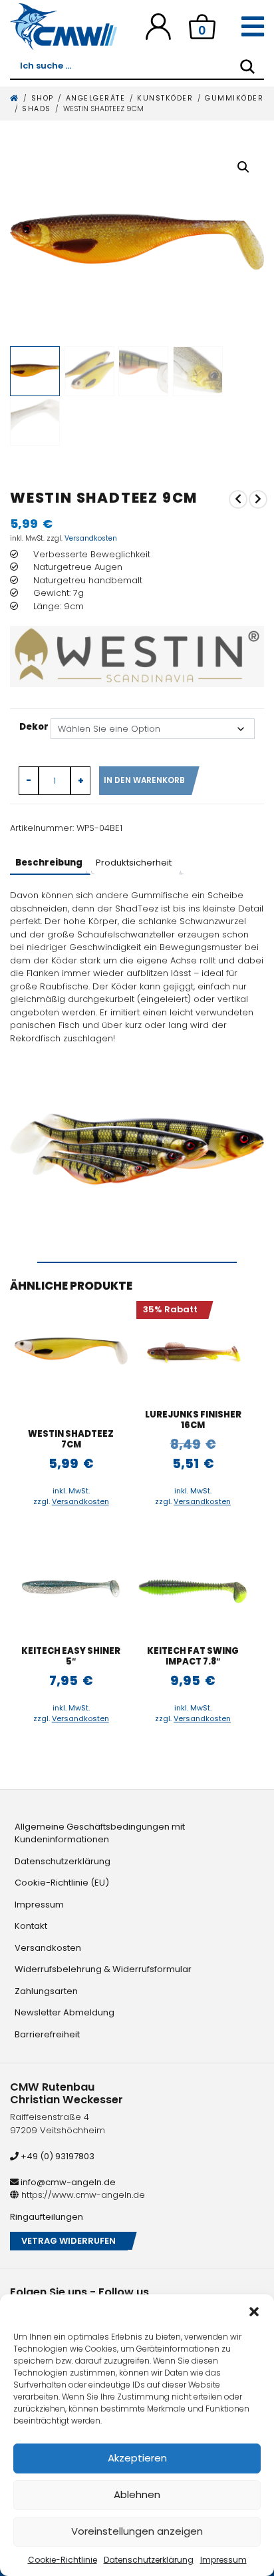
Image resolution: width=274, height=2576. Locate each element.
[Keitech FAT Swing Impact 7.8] (193, 1587)
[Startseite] (15, 98)
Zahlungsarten (46, 1991)
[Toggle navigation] (253, 27)
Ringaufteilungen (47, 2217)
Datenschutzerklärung (149, 2560)
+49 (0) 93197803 (57, 2156)
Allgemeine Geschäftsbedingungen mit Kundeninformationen (100, 1833)
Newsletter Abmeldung (65, 2012)
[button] (254, 2311)
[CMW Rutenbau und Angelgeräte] (64, 27)
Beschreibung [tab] (49, 863)
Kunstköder (165, 98)
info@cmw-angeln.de (67, 2182)
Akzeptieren (137, 2458)
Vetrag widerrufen (68, 2241)
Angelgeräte (96, 98)
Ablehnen (137, 2494)
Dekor (34, 727)
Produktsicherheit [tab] (134, 863)
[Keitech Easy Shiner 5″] (71, 1587)
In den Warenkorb (144, 780)
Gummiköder (234, 98)
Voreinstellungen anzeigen (137, 2531)
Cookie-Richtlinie (63, 2560)
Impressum (223, 2560)
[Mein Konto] (158, 26)
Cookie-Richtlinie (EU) (62, 1883)
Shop (43, 98)
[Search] (247, 67)
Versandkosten (91, 538)
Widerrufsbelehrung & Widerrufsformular (103, 1969)
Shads (37, 109)
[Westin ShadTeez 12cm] (238, 499)
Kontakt (31, 1926)
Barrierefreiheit (47, 2034)
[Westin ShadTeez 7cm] (258, 499)
